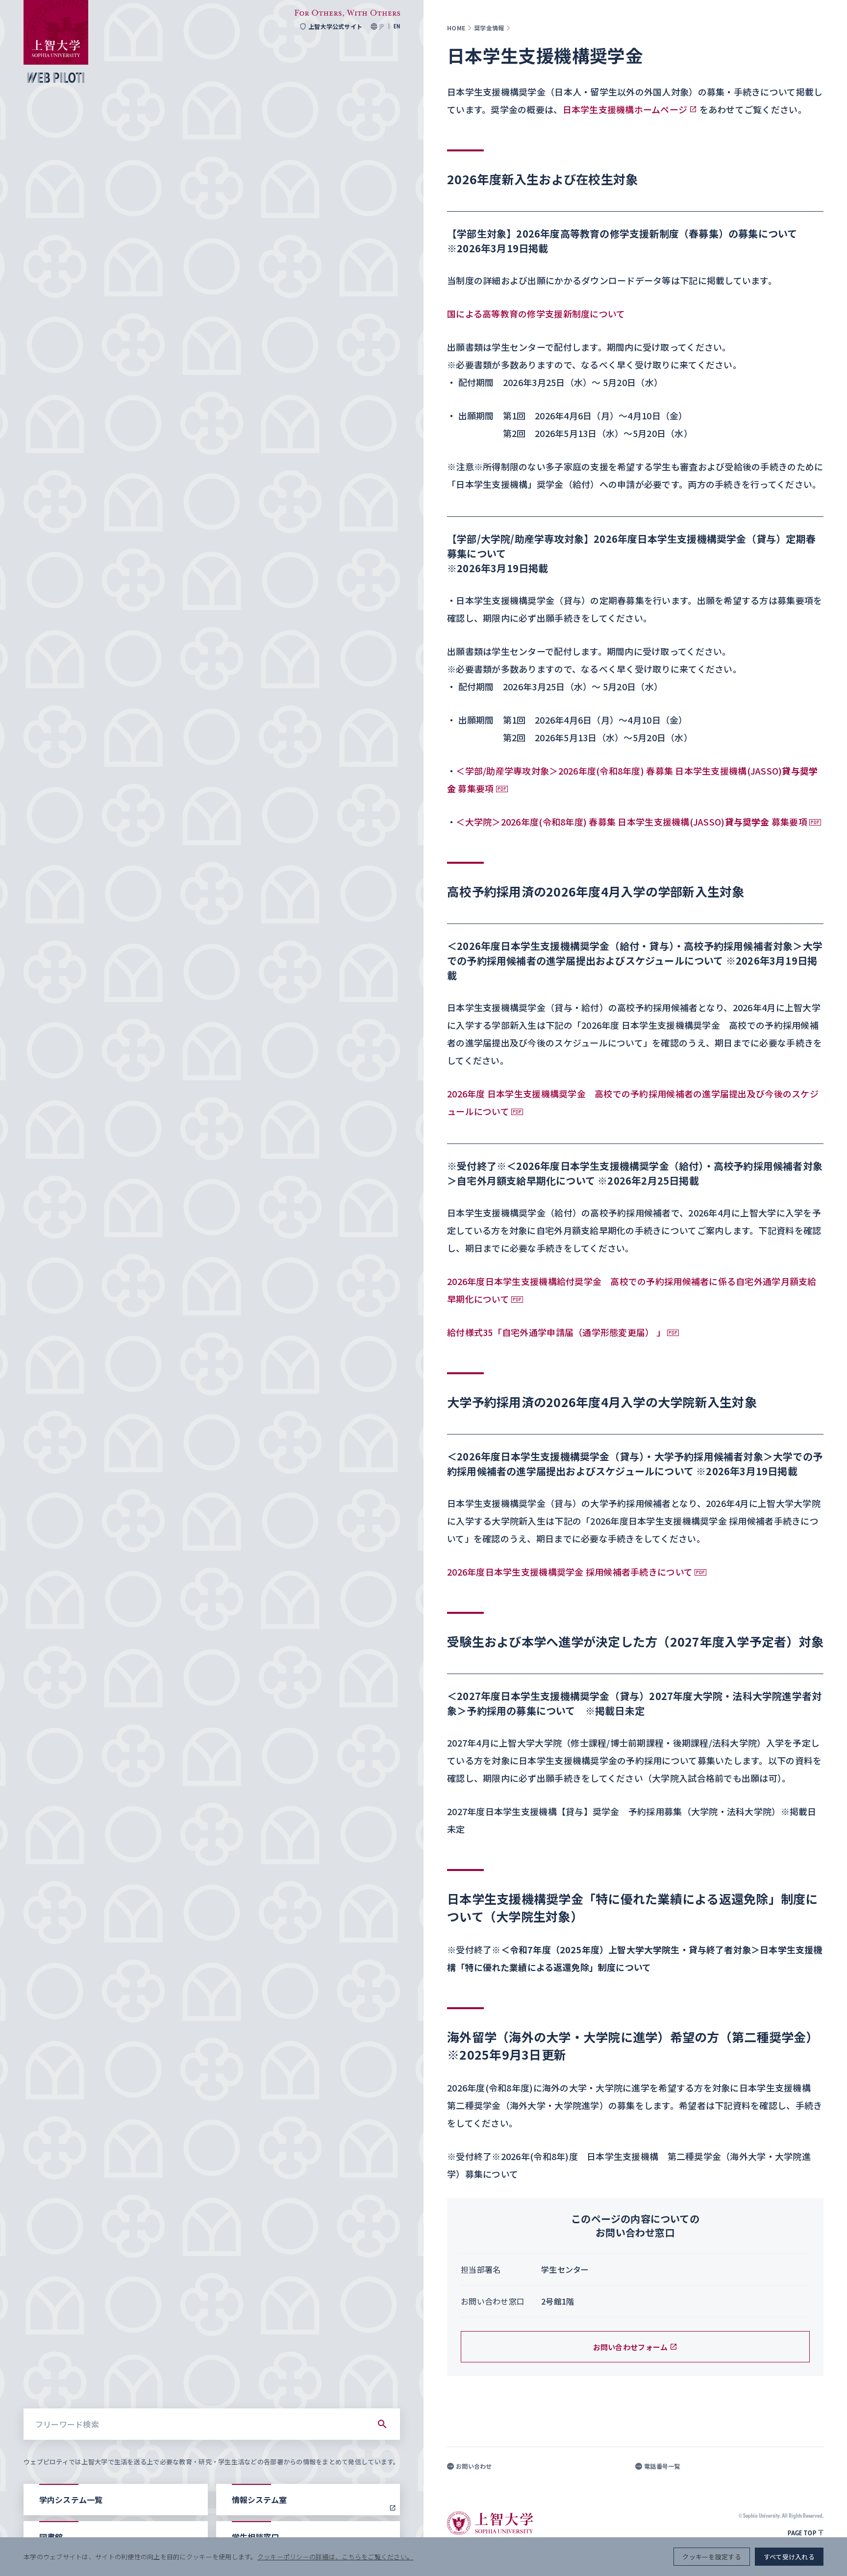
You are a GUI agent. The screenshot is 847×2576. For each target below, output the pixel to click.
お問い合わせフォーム (631, 2347)
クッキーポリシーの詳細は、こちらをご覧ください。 (335, 2557)
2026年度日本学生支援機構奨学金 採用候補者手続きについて (570, 1572)
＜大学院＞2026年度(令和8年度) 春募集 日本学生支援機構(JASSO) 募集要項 (632, 822)
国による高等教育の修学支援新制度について (536, 314)
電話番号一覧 (662, 2466)
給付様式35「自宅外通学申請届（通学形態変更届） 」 (556, 1332)
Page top (802, 2533)
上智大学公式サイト (335, 26)
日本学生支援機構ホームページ (625, 109)
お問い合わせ (474, 2466)
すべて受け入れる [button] (789, 2557)
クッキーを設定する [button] (711, 2557)
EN (397, 26)
